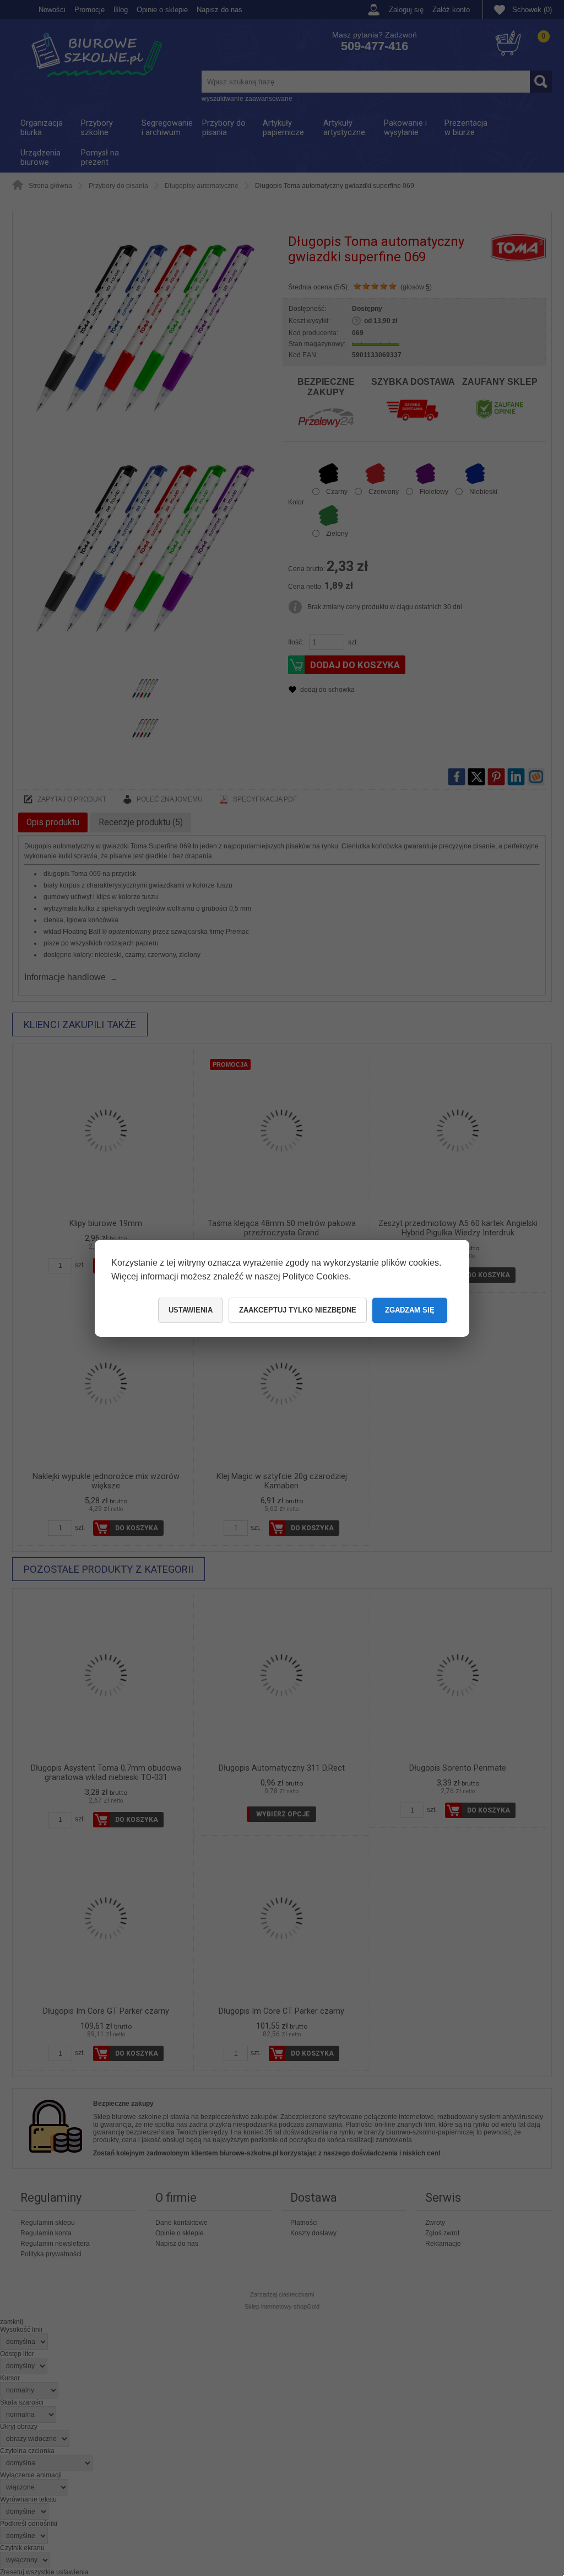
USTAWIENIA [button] (191, 1310)
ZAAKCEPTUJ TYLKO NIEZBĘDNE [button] (298, 1310)
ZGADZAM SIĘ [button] (410, 1310)
